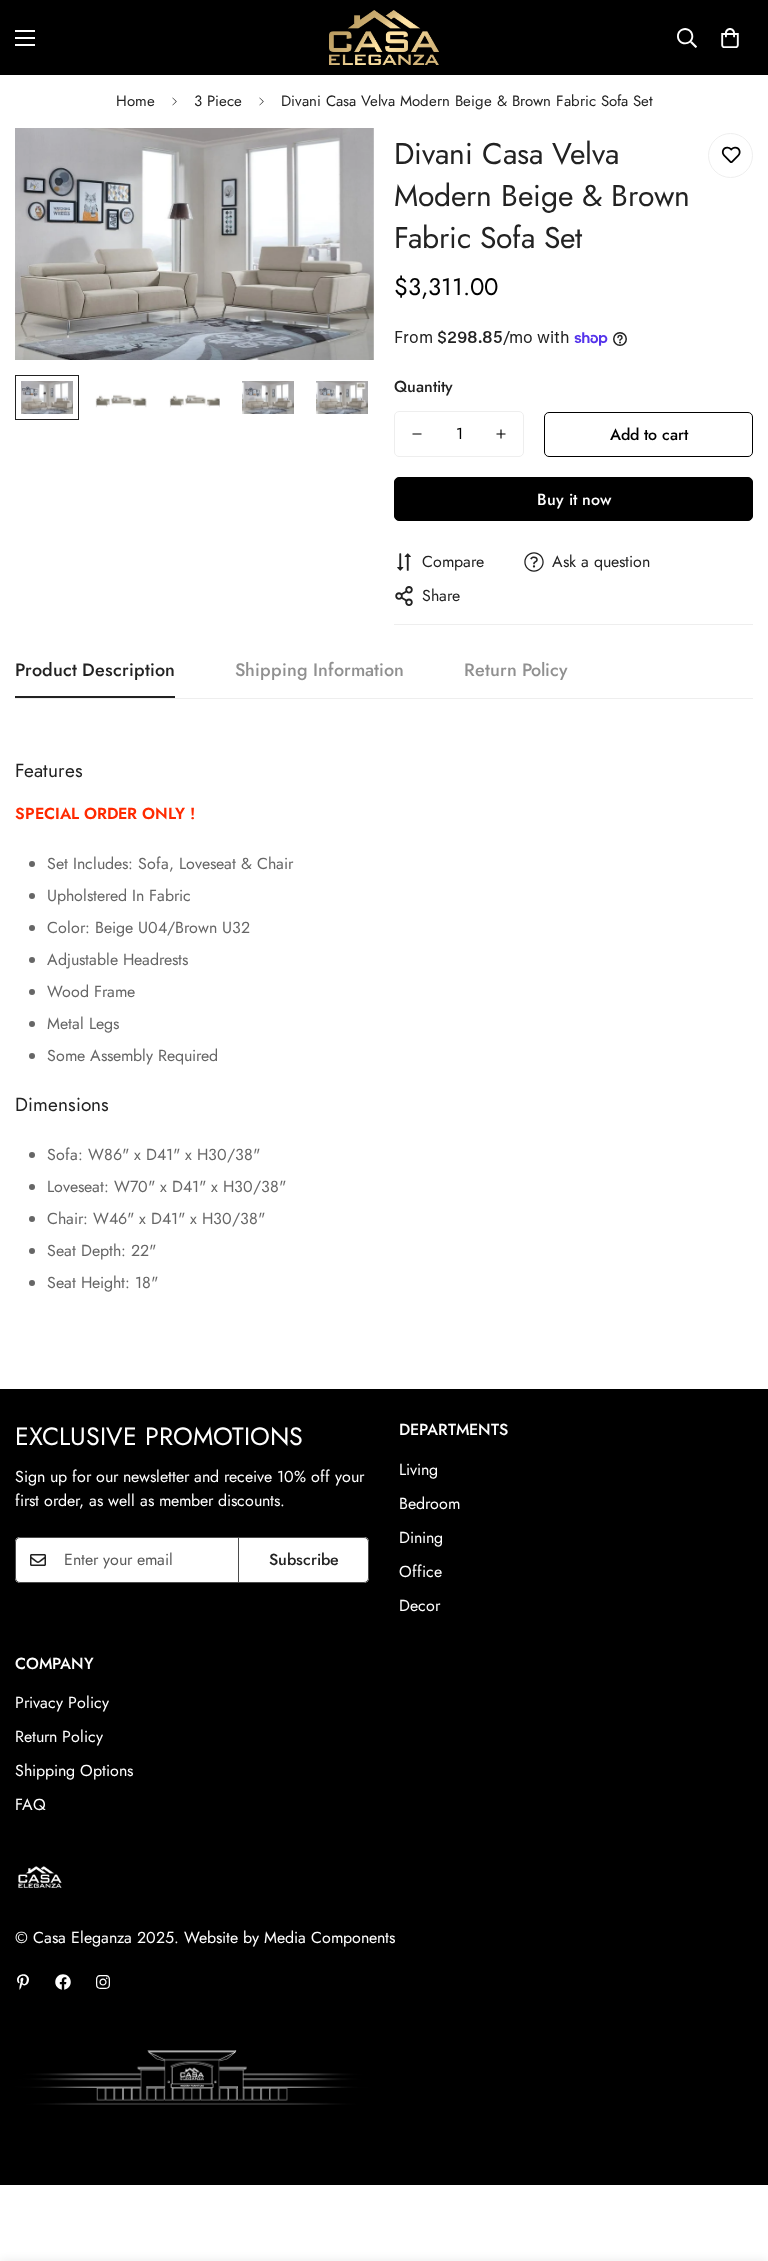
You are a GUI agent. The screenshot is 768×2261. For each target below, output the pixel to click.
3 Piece (218, 101)
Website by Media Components (289, 1937)
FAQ (30, 1804)
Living (418, 1469)
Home (135, 101)
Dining (421, 1537)
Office (420, 1571)
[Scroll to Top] (729, 2152)
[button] (730, 38)
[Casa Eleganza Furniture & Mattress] (384, 37)
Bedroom (429, 1503)
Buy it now (574, 499)
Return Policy (59, 1736)
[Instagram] (103, 1982)
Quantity (423, 386)
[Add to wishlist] (730, 155)
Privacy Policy (62, 1702)
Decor (419, 1605)
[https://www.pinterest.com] (23, 1982)
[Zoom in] (331, 170)
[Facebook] (63, 1982)
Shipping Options (74, 1770)
